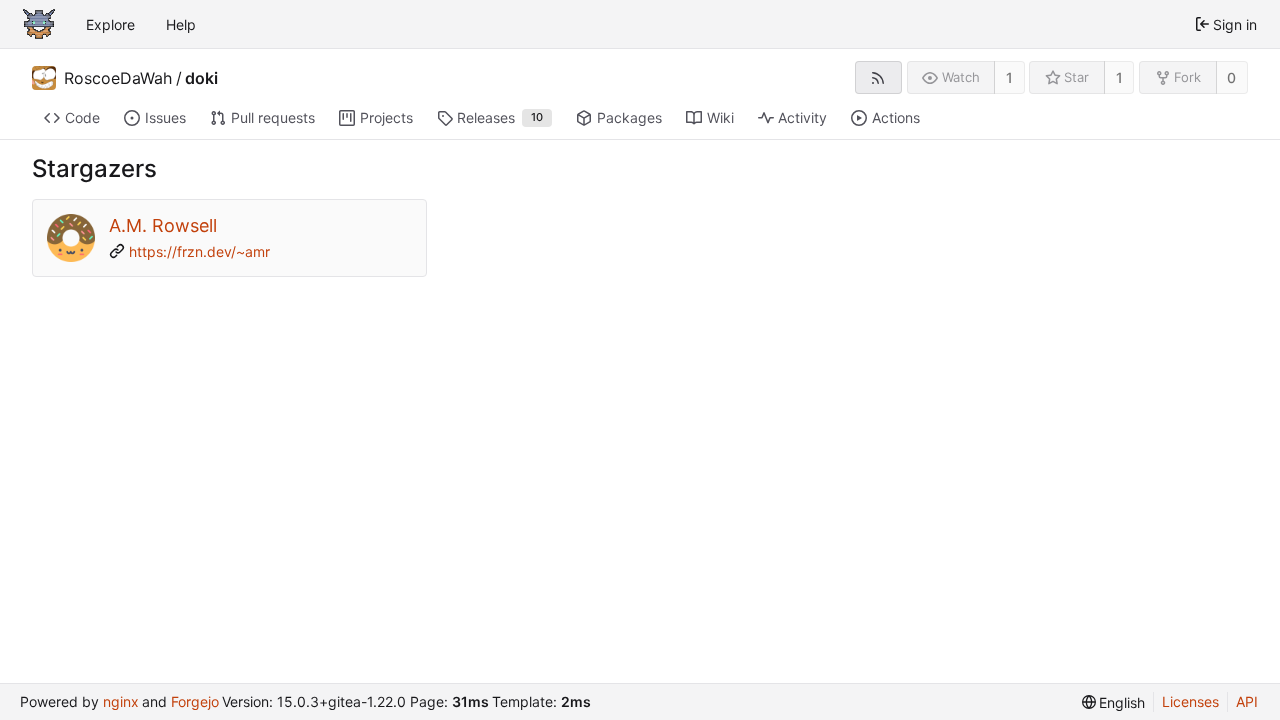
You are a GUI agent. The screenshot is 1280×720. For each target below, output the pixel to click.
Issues (165, 117)
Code (82, 117)
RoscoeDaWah (118, 78)
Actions (896, 117)
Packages (629, 117)
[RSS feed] (878, 77)
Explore (110, 24)
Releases (500, 117)
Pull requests (273, 117)
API (1247, 701)
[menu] (1114, 702)
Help (181, 24)
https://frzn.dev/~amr (199, 251)
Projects (386, 117)
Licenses (1190, 701)
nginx (121, 701)
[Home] (39, 24)
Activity (802, 117)
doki (201, 78)
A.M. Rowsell (163, 225)
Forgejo (195, 701)
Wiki (720, 117)
